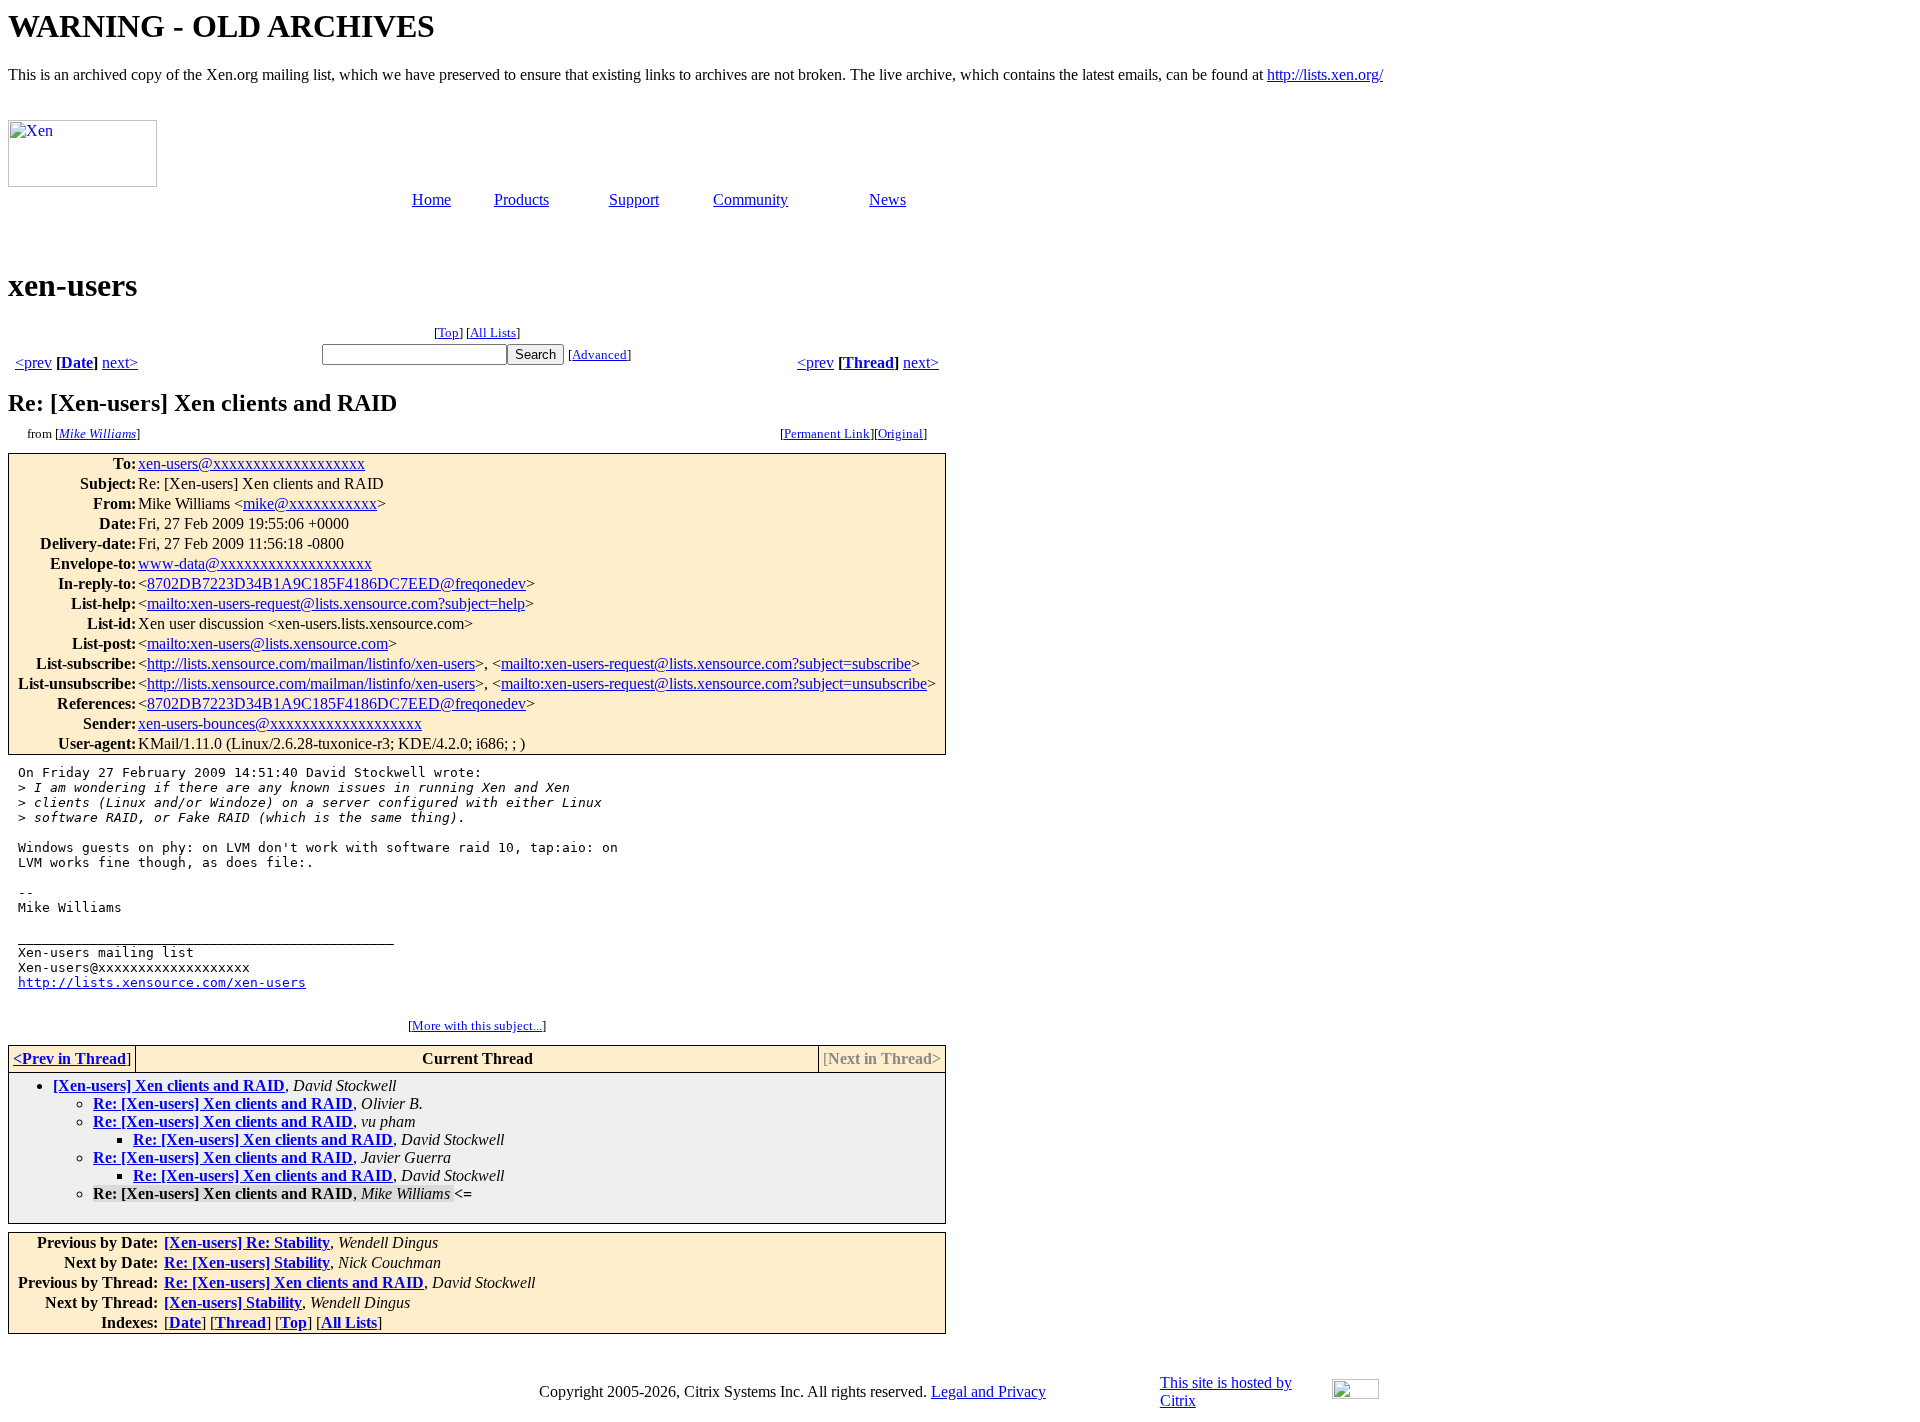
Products (521, 199)
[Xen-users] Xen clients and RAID (169, 1085)
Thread (868, 362)
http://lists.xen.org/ (1325, 74)
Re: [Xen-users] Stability (247, 1262)
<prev (33, 362)
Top (448, 332)
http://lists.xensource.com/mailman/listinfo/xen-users (311, 663)
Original (900, 433)
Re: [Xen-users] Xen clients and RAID (223, 1103)
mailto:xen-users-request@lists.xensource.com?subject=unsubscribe (714, 683)
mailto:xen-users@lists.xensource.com (267, 643)
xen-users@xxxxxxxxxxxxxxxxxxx (251, 463)
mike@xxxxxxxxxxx (310, 503)
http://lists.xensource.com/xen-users (162, 982)
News (887, 199)
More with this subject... (477, 1025)
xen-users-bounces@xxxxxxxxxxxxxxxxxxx (280, 723)
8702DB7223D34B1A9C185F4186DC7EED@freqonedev (336, 583)
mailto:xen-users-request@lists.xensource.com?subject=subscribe (706, 663)
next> (120, 362)
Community (750, 199)
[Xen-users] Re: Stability (247, 1242)
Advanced (599, 354)
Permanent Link (827, 433)
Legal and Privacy (988, 1391)
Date (77, 362)
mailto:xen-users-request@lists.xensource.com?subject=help (336, 603)
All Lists (493, 332)
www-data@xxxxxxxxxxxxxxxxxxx (255, 563)
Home (431, 199)
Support (634, 199)
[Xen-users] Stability (233, 1302)
